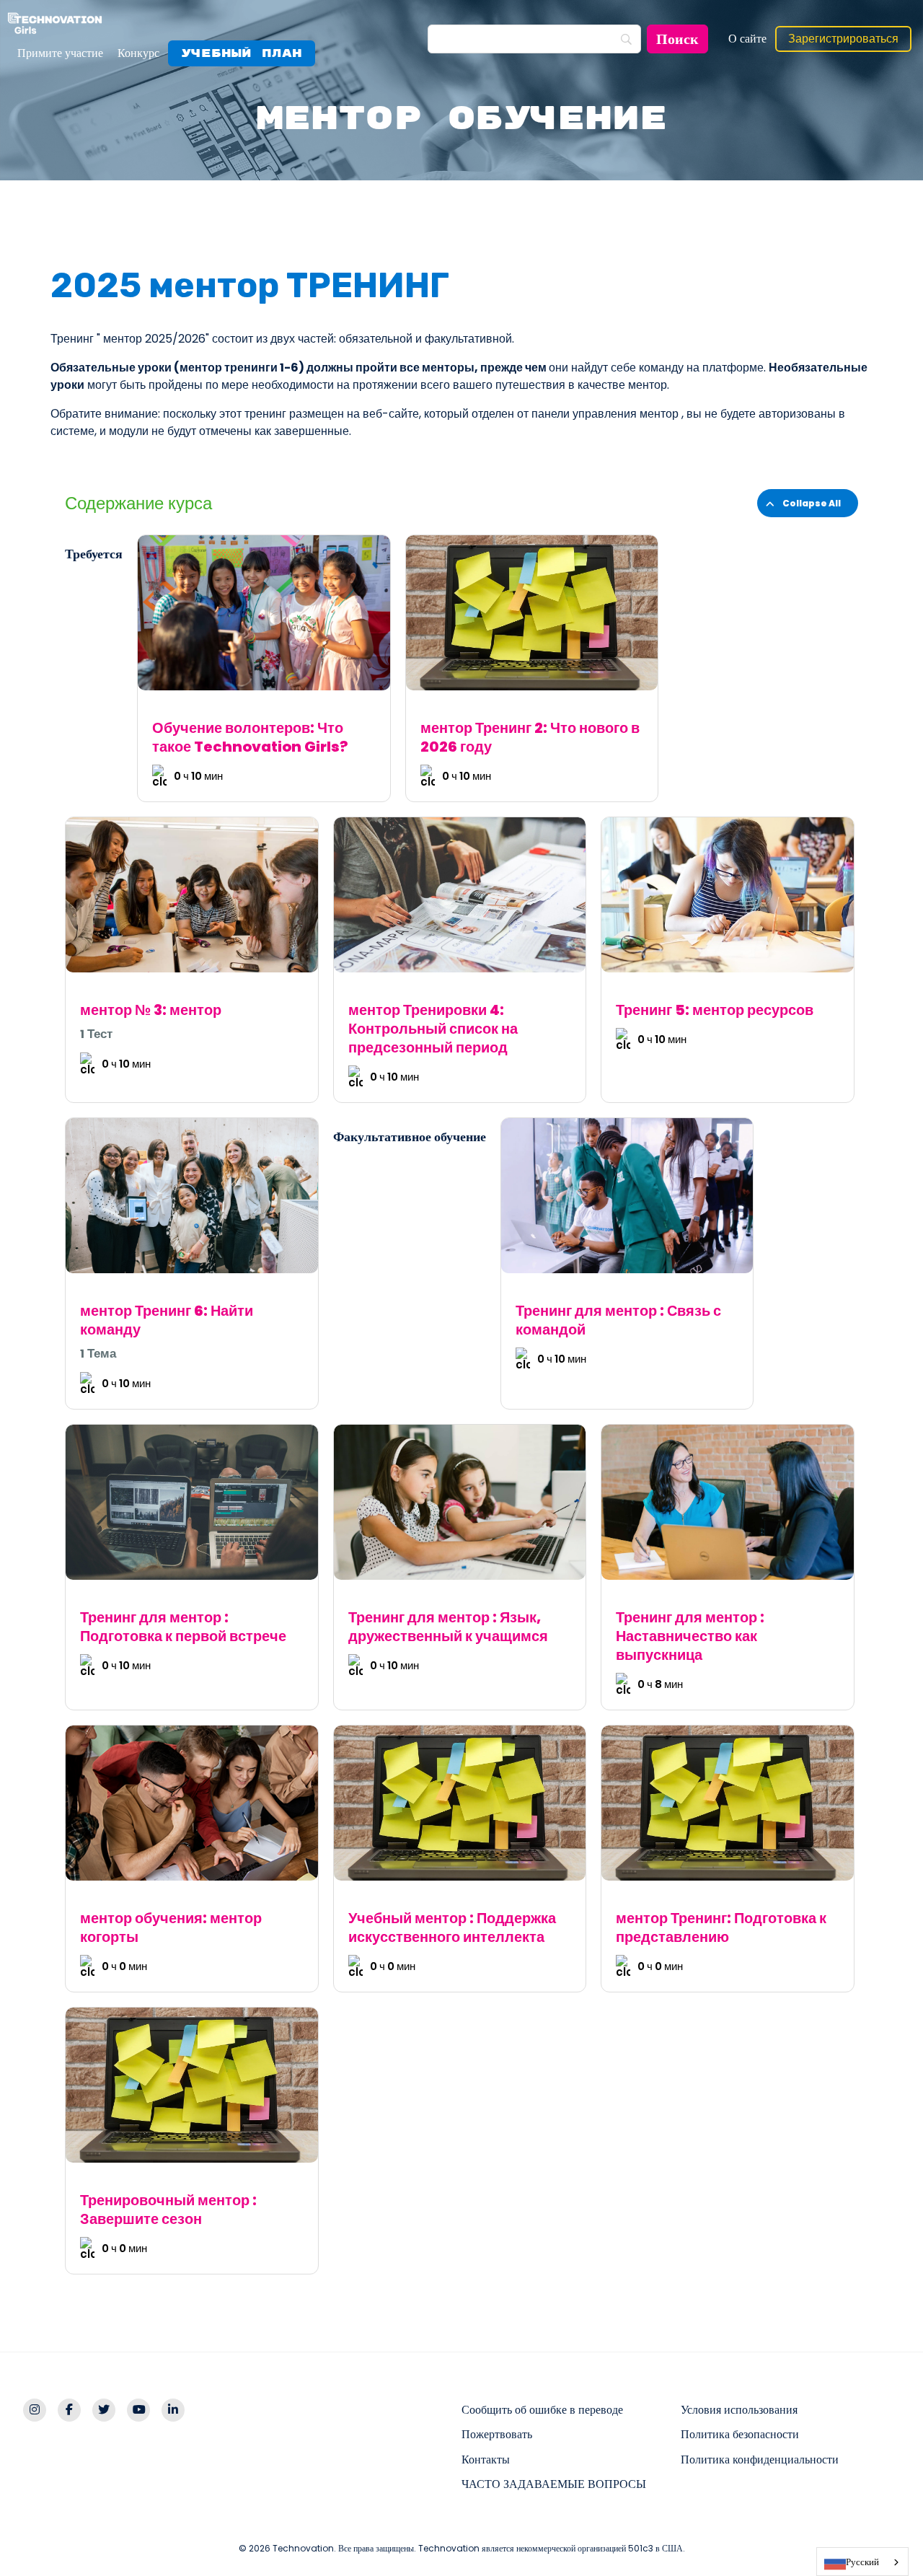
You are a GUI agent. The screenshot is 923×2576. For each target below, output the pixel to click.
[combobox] (862, 2562)
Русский (862, 2562)
